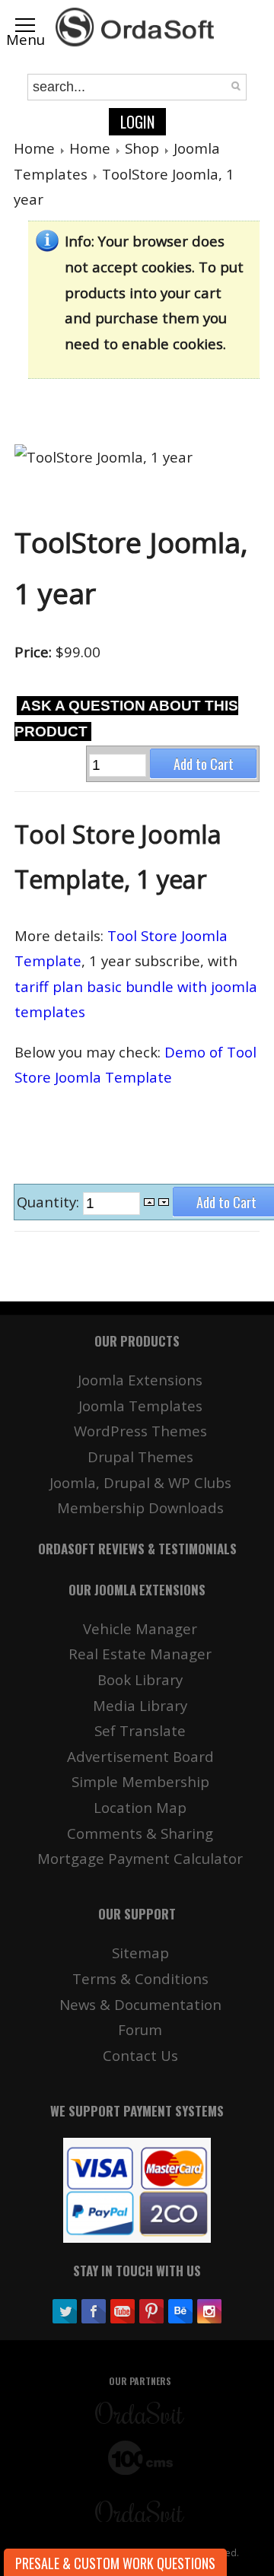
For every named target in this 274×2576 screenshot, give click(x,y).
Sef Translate (140, 1730)
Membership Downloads (140, 1507)
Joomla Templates (140, 1406)
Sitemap (140, 1953)
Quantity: (50, 1202)
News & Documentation (140, 2004)
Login (137, 122)
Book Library (140, 1679)
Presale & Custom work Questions (115, 2563)
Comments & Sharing (140, 1833)
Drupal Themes (140, 1457)
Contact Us (140, 2055)
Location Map (140, 1807)
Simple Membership (140, 1781)
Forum (140, 2029)
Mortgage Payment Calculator (140, 1858)
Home (34, 148)
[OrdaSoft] (137, 27)
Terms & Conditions (140, 1978)
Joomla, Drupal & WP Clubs (140, 1482)
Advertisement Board (140, 1756)
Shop (142, 148)
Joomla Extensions (140, 1380)
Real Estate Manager (140, 1654)
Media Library (140, 1705)
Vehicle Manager (140, 1628)
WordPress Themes (140, 1431)
